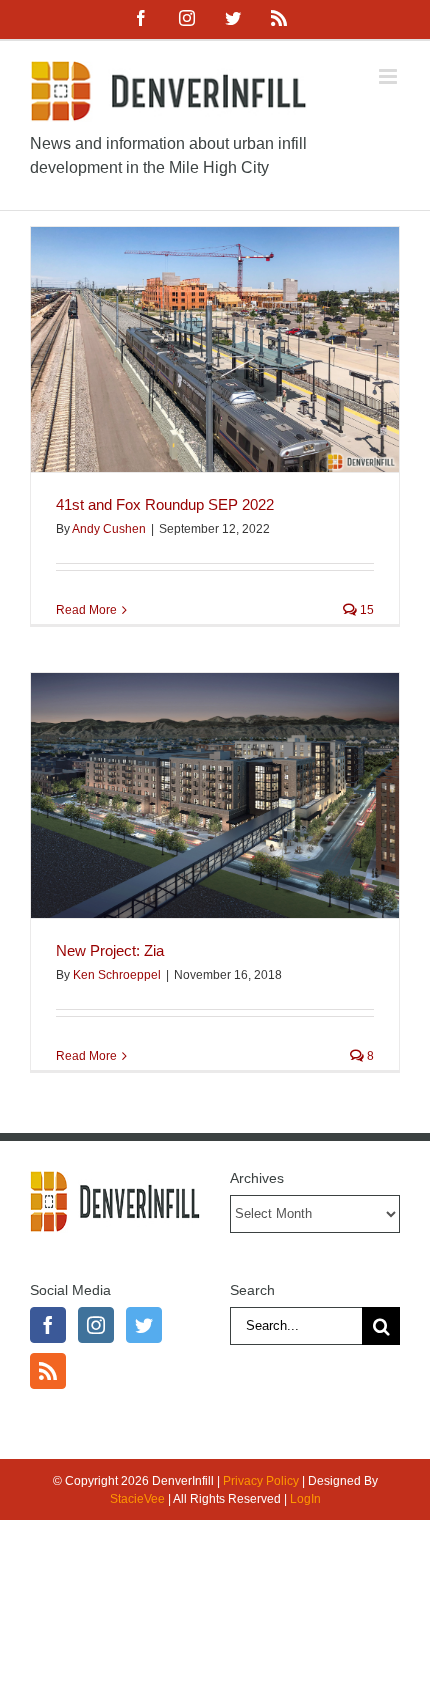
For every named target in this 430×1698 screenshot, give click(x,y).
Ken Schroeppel (117, 975)
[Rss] (48, 1371)
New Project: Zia (110, 950)
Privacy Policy (261, 1481)
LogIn (305, 1499)
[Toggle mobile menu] (389, 76)
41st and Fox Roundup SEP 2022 (165, 504)
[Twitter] (144, 1325)
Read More (86, 610)
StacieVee (137, 1499)
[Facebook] (48, 1325)
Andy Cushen (109, 529)
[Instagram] (96, 1325)
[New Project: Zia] (215, 795)
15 (365, 610)
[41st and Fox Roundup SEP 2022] (215, 349)
